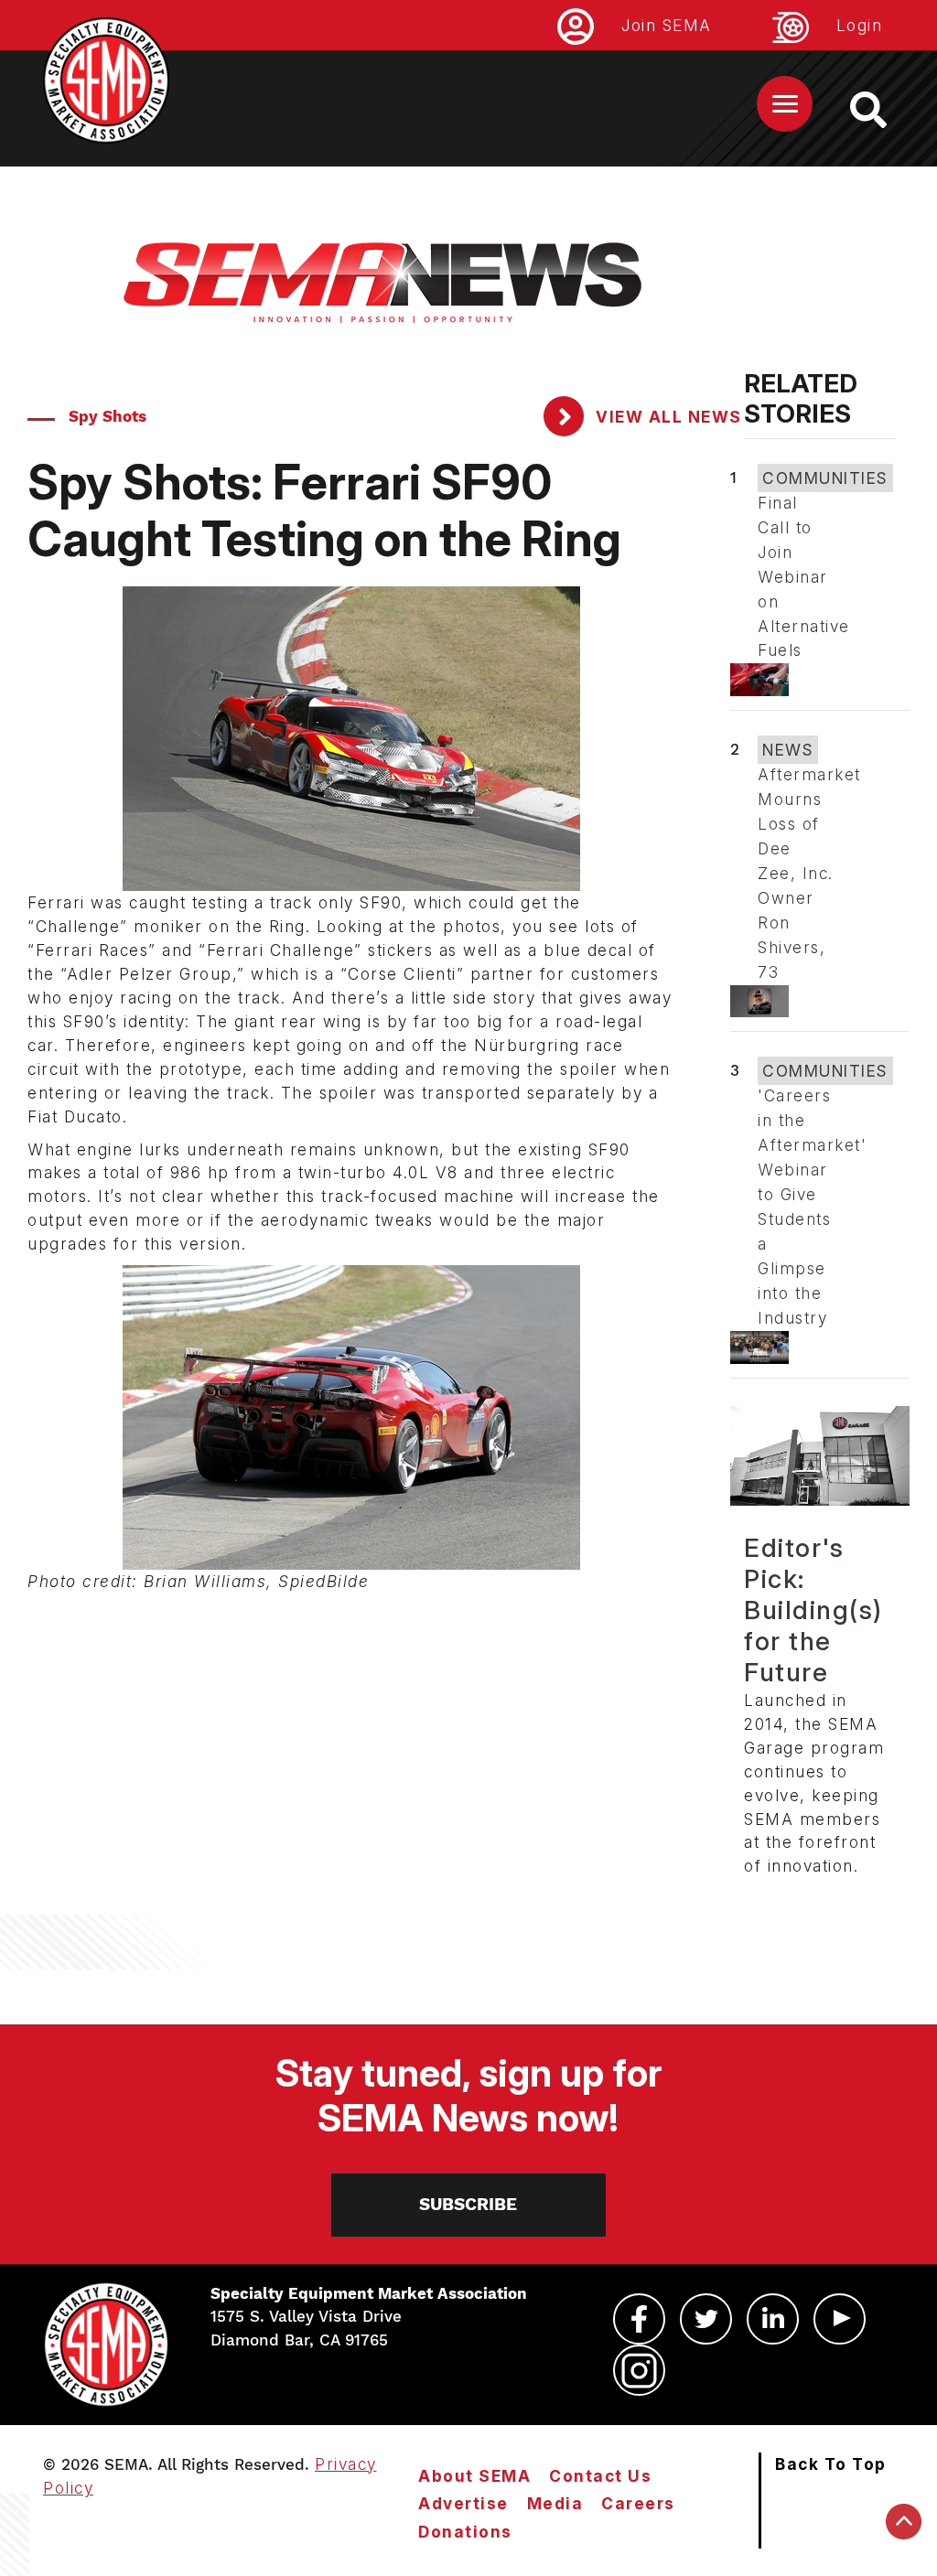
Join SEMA (667, 25)
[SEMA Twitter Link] (706, 2319)
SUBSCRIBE (468, 2204)
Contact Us (600, 2476)
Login (860, 25)
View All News (667, 417)
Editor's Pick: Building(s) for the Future (813, 1610)
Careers (638, 2503)
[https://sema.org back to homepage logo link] (884, 110)
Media (555, 2503)
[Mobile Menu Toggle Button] (785, 104)
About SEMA (474, 2476)
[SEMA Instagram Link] (639, 2370)
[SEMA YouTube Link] (840, 2319)
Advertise (463, 2503)
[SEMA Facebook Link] (639, 2319)
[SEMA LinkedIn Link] (773, 2319)
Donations (465, 2532)
